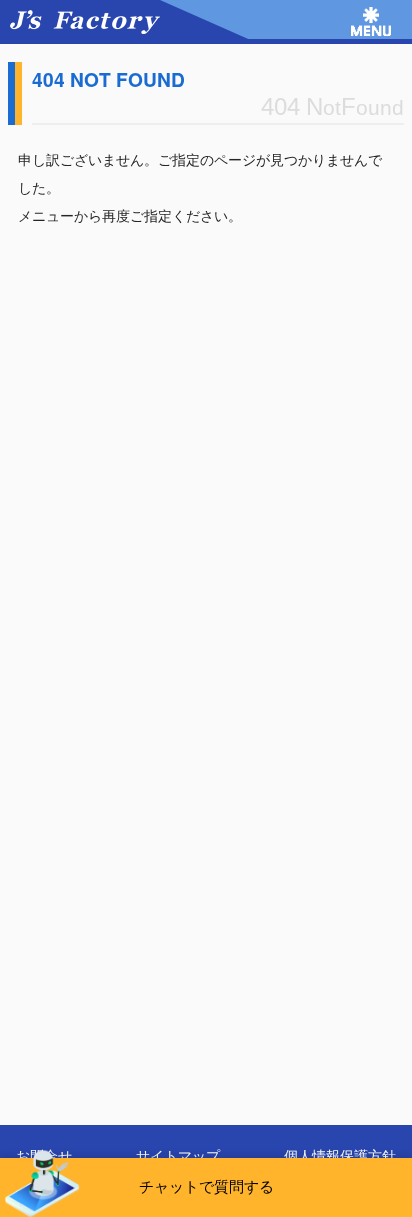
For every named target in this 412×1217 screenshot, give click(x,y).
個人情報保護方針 (340, 1155)
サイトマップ (178, 1155)
